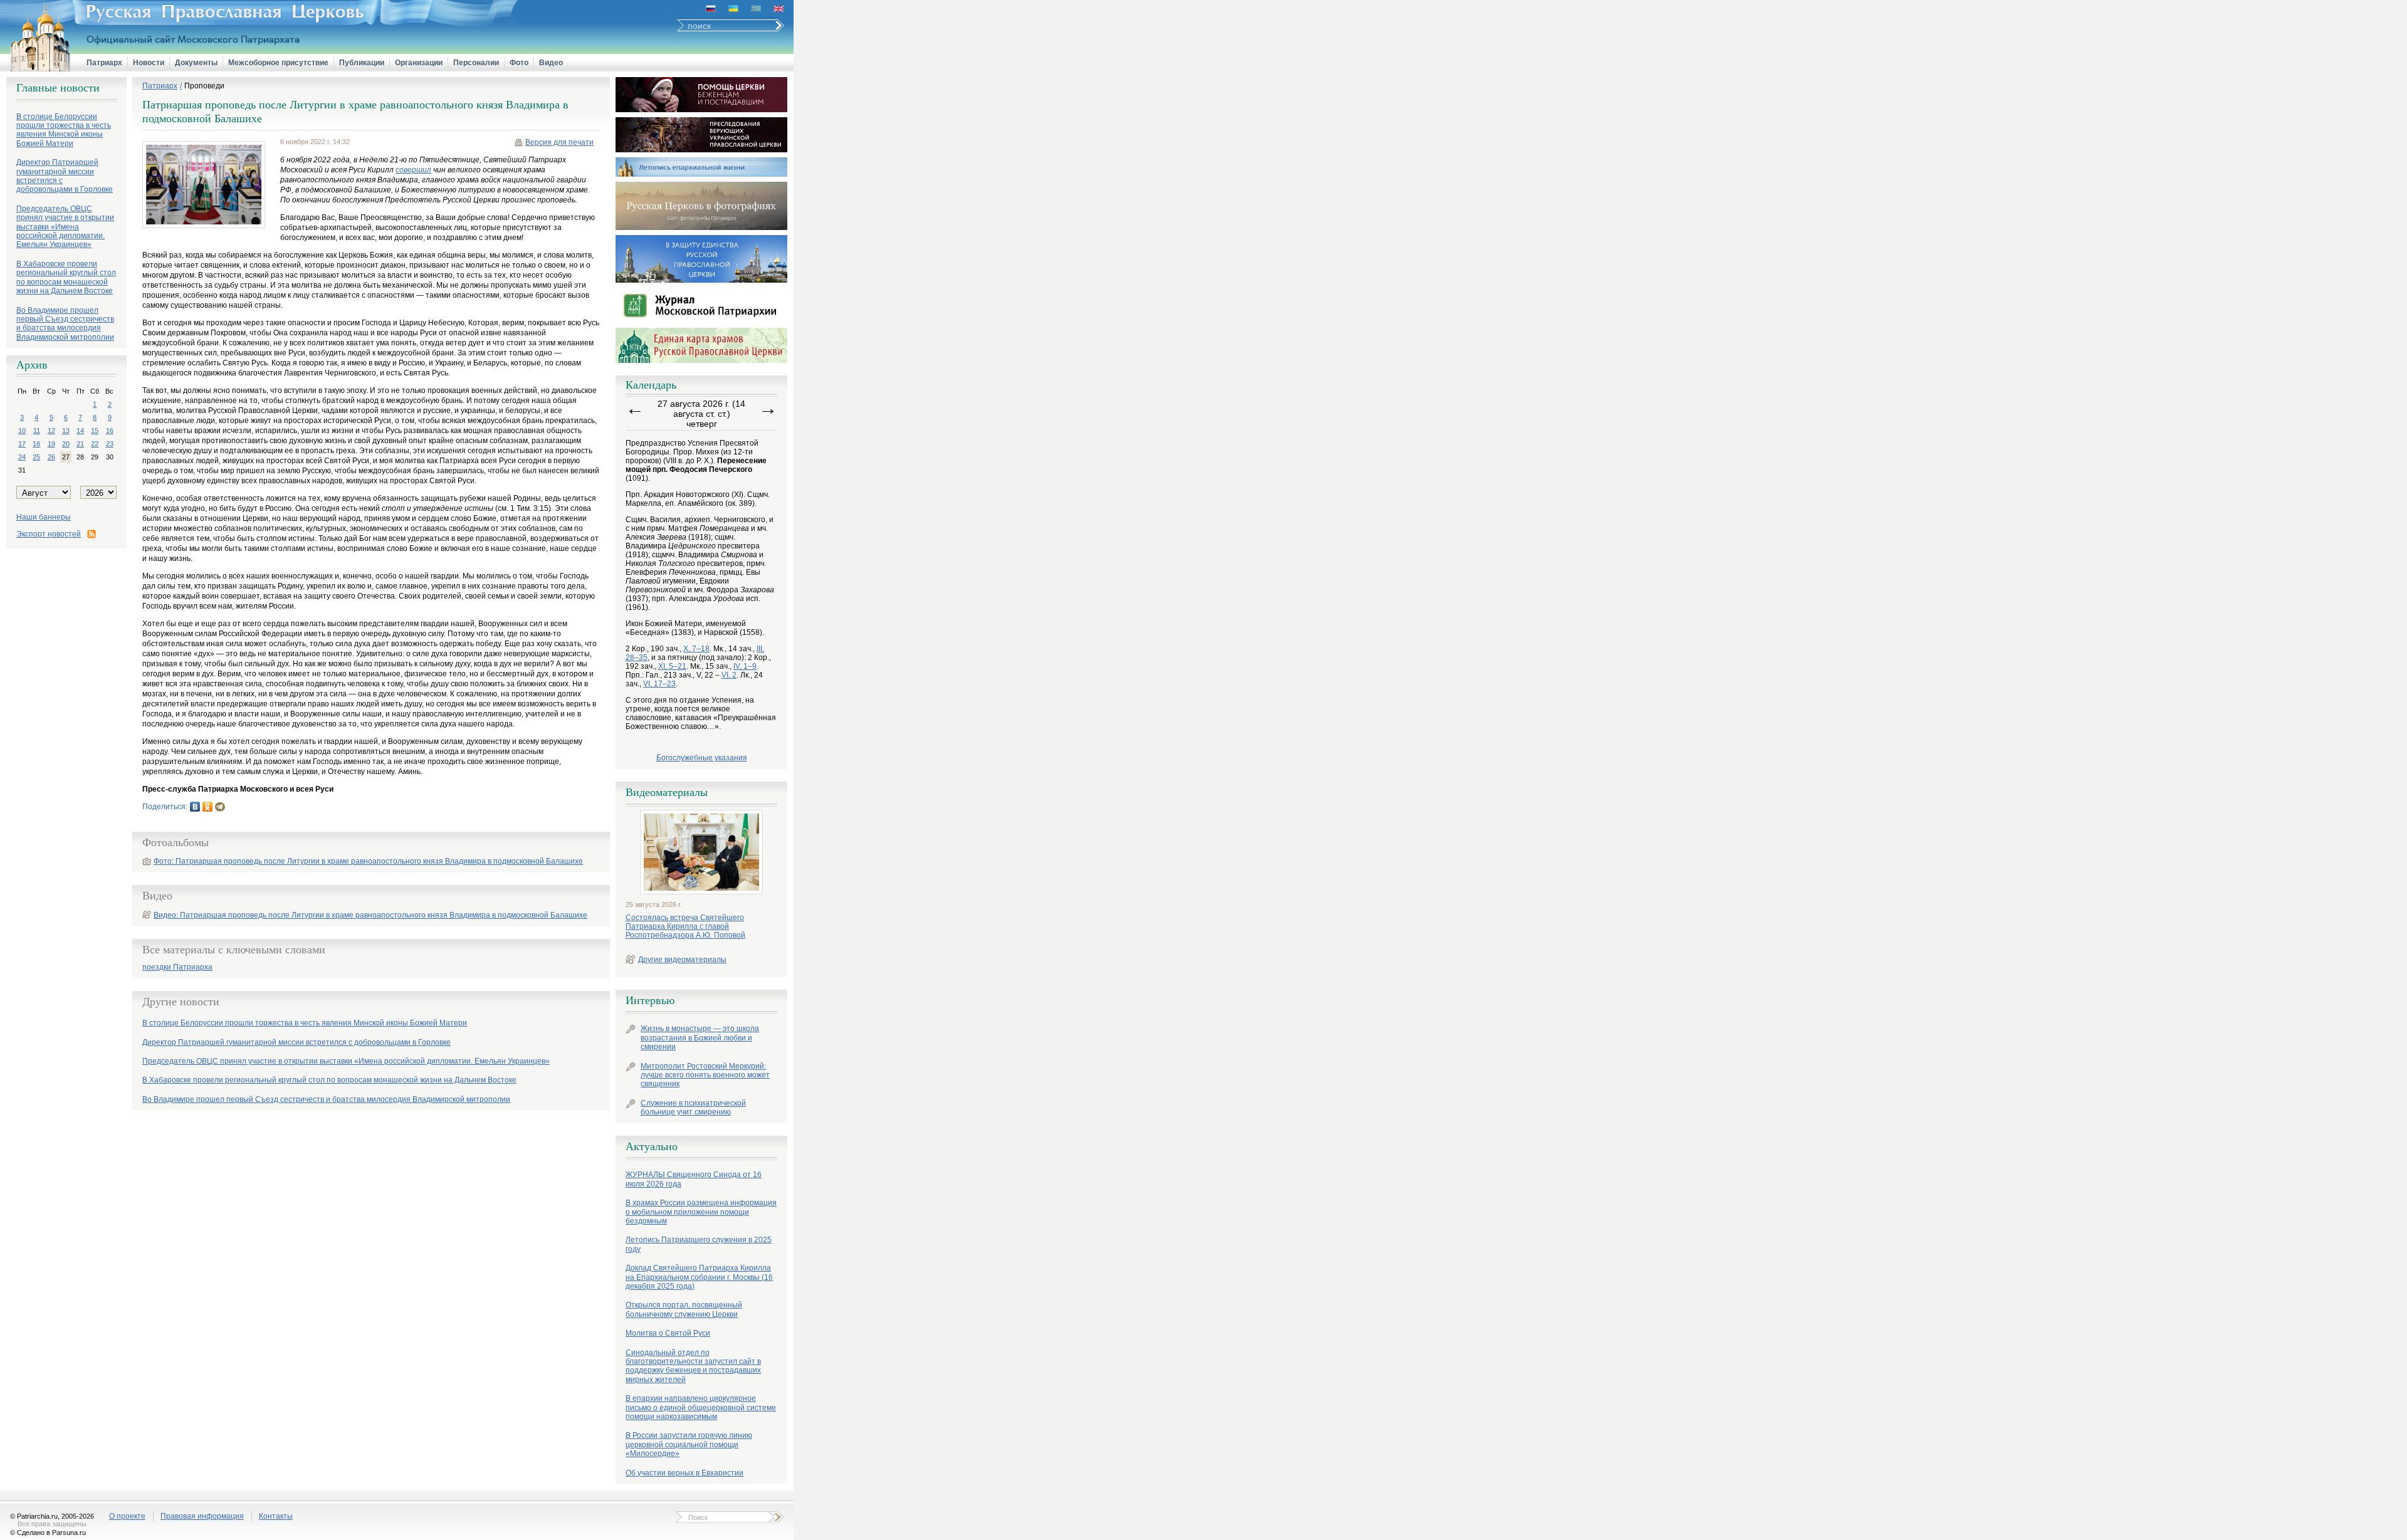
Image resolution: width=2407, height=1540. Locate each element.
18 (36, 444)
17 (22, 444)
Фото (519, 63)
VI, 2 (729, 675)
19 (51, 444)
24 (22, 457)
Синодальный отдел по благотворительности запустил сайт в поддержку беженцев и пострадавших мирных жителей (693, 1366)
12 (51, 431)
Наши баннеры (44, 517)
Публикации (362, 63)
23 (110, 444)
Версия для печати (559, 142)
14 (80, 431)
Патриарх (104, 63)
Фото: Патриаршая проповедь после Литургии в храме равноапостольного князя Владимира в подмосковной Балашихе (368, 861)
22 (95, 444)
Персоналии (476, 63)
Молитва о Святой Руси (668, 1333)
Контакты (276, 1516)
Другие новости (181, 1002)
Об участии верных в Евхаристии (684, 1473)
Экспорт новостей (49, 534)
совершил (413, 170)
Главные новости (58, 88)
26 (51, 457)
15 (95, 431)
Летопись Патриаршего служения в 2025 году (699, 1244)
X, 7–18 (696, 649)
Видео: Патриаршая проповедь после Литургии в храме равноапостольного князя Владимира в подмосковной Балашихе (370, 915)
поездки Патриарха (177, 967)
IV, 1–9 (745, 666)
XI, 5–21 (672, 666)
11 (37, 431)
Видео (551, 63)
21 (80, 444)
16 (110, 431)
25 (36, 457)
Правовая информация (202, 1516)
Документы (196, 63)
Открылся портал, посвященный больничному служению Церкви (684, 1309)
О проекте (127, 1516)
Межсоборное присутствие (278, 63)
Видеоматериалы (667, 792)
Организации (419, 63)
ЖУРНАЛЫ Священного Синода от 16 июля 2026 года (694, 1179)
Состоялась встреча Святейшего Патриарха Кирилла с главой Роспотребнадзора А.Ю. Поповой (685, 927)
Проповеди (204, 86)
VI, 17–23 (659, 684)
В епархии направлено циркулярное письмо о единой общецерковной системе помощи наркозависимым (701, 1407)
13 (66, 431)
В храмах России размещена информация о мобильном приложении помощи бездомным (701, 1212)
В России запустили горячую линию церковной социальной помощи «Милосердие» (689, 1444)
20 (66, 444)
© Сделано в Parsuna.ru (48, 1532)
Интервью (650, 1000)
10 (22, 431)
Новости (149, 63)
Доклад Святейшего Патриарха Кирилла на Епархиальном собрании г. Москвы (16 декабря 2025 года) (699, 1277)
